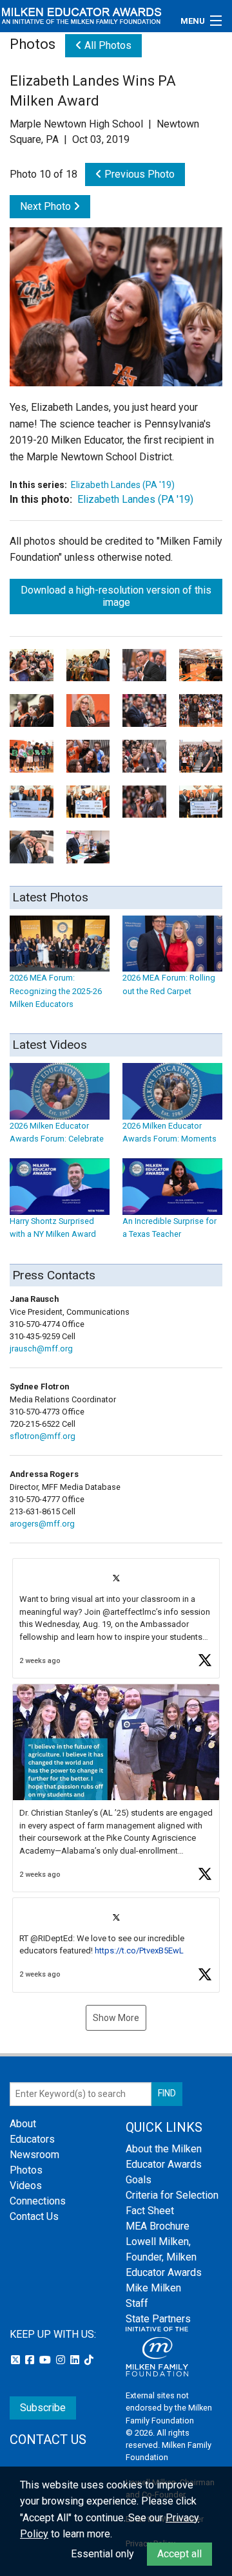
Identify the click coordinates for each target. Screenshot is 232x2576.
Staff (137, 2303)
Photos (26, 2170)
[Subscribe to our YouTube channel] (46, 2360)
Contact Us (34, 2216)
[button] (116, 1618)
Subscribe (43, 2408)
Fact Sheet (150, 2211)
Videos (26, 2186)
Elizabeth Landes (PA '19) (123, 485)
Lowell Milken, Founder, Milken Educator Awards (164, 2257)
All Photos (107, 45)
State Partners (158, 2319)
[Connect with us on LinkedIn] (76, 2360)
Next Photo (47, 206)
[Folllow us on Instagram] (62, 2360)
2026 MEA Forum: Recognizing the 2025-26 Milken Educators (56, 991)
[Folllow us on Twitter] (17, 2360)
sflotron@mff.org (43, 1436)
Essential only (102, 2554)
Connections (38, 2201)
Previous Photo (138, 174)
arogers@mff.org (42, 1524)
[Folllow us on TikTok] (89, 2360)
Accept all (179, 2554)
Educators (32, 2139)
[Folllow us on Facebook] (31, 2360)
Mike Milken (153, 2288)
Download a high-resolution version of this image (116, 596)
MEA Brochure (158, 2226)
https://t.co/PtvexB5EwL (139, 1951)
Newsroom (34, 2155)
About (23, 2124)
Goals (139, 2180)
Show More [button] (116, 2018)
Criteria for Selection (172, 2195)
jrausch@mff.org (41, 1349)
